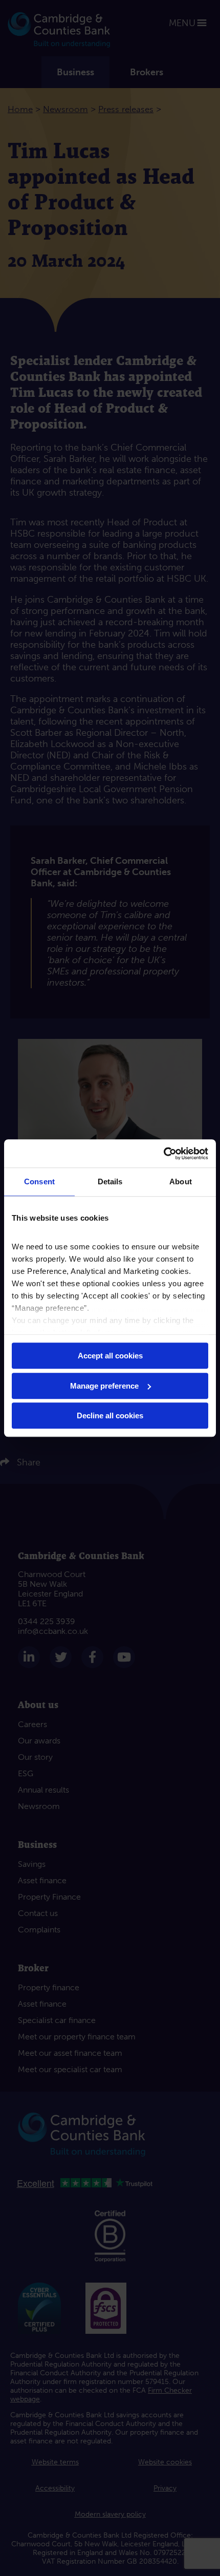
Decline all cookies (110, 1415)
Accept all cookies (110, 1356)
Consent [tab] (39, 1181)
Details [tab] (110, 1181)
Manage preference (104, 1386)
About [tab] (181, 1181)
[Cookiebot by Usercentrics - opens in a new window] (163, 1154)
